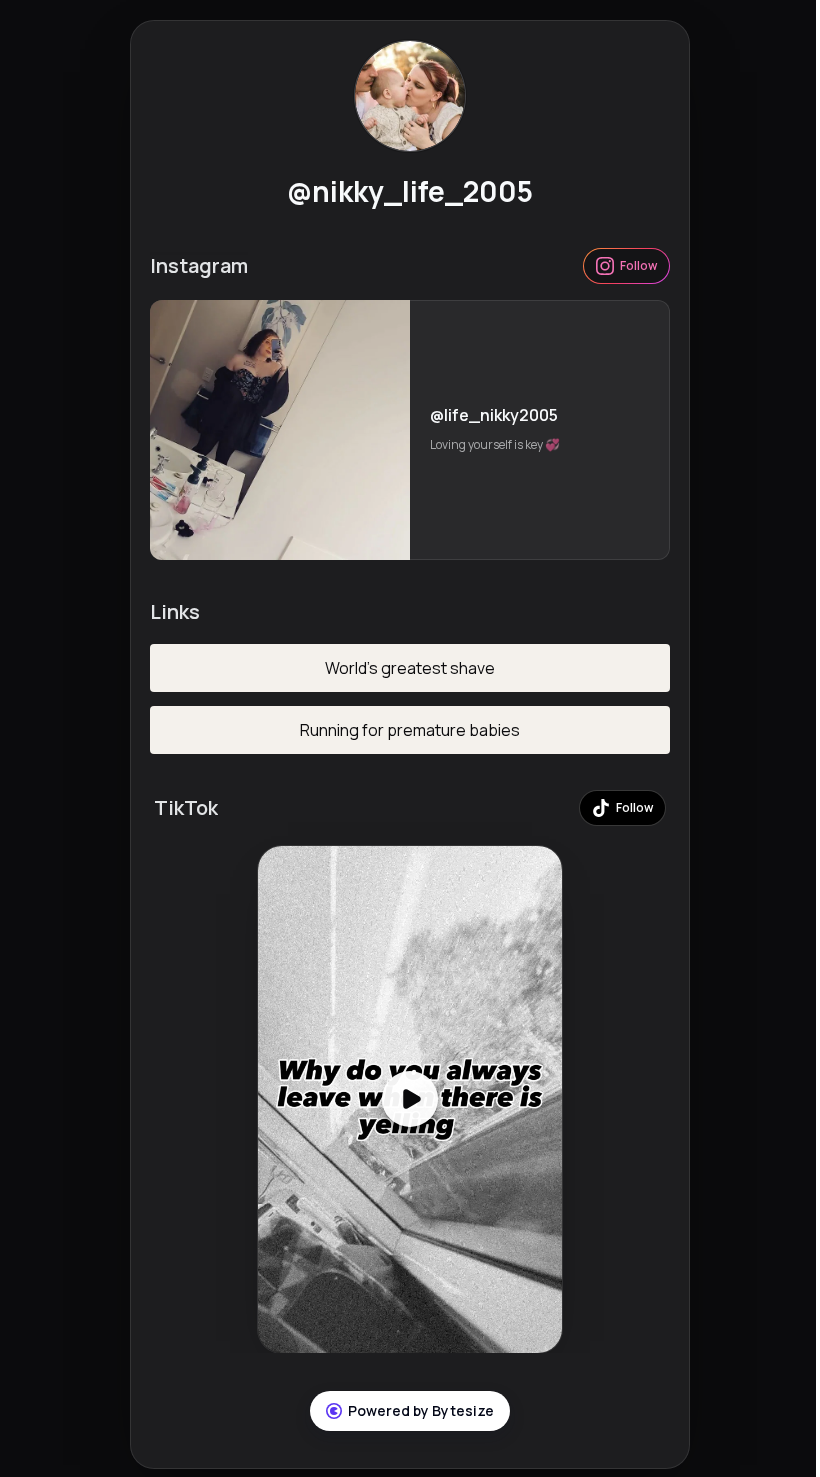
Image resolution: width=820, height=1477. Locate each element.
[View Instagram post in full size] (280, 430)
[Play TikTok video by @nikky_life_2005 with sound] (410, 1099)
